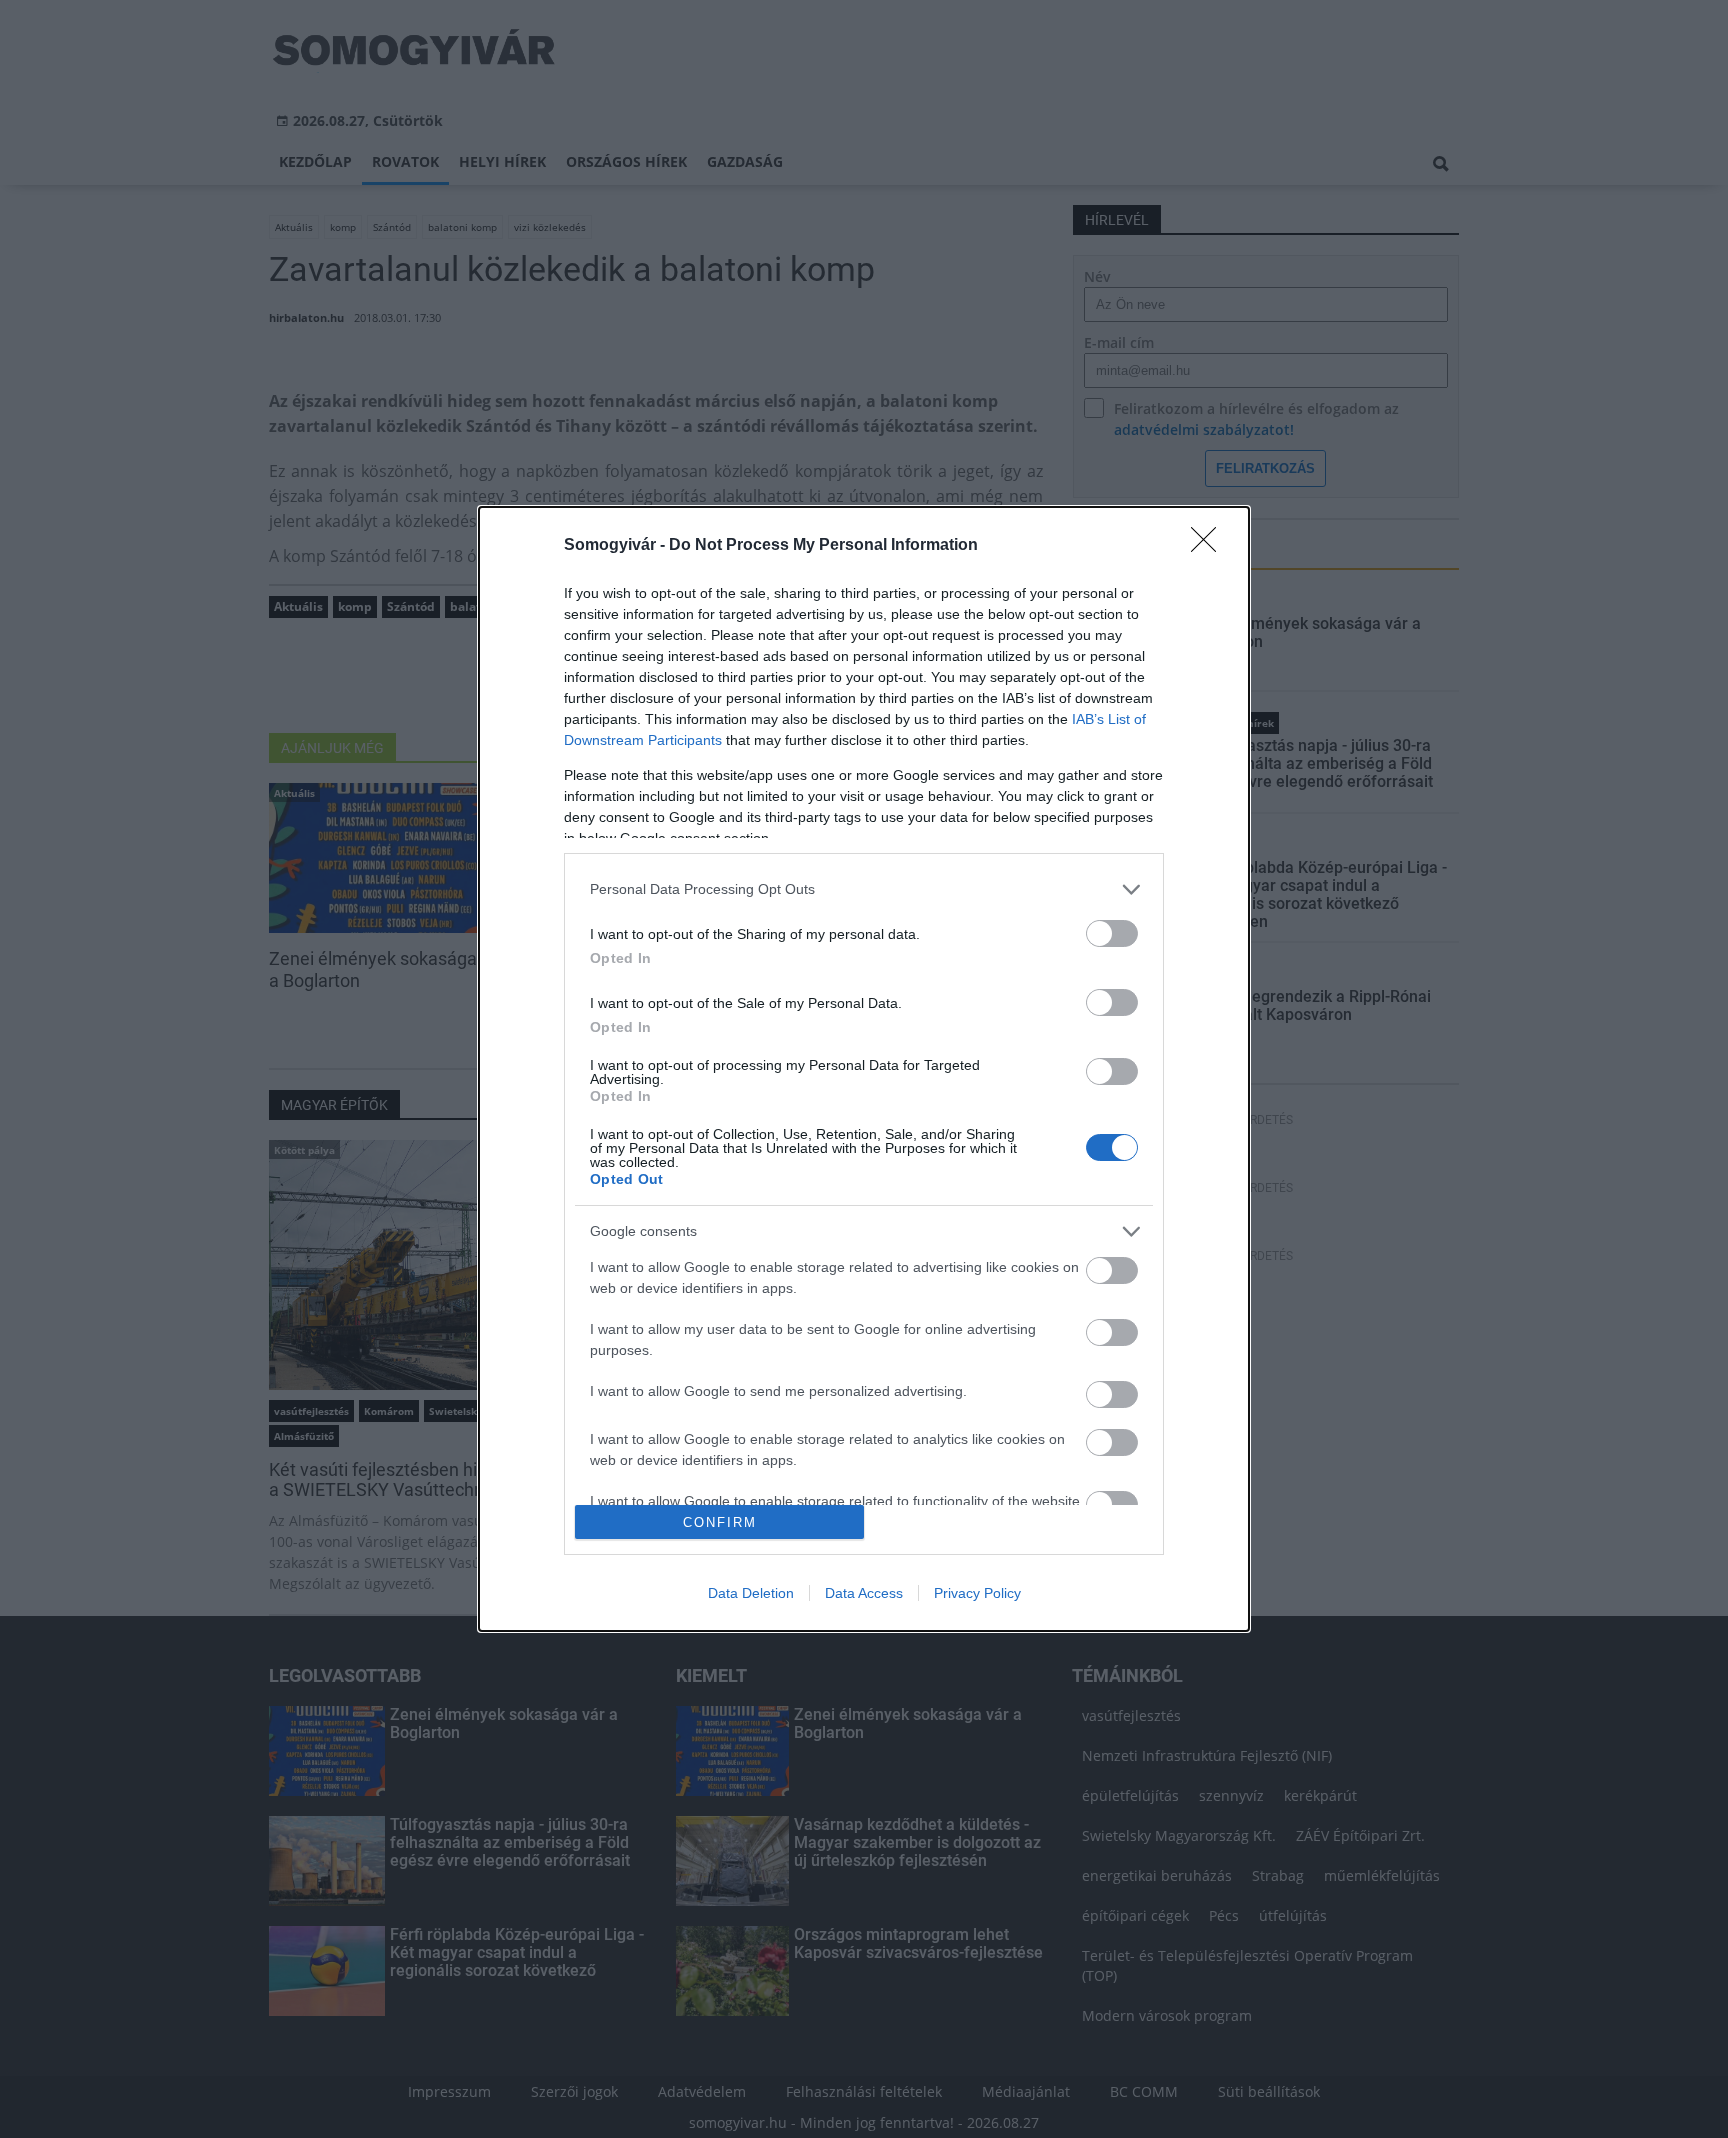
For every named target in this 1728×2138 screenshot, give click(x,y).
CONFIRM (720, 1522)
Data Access (864, 1593)
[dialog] (864, 1069)
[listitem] (864, 889)
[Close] (1210, 546)
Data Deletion (751, 1593)
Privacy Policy (977, 1593)
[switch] (1112, 933)
